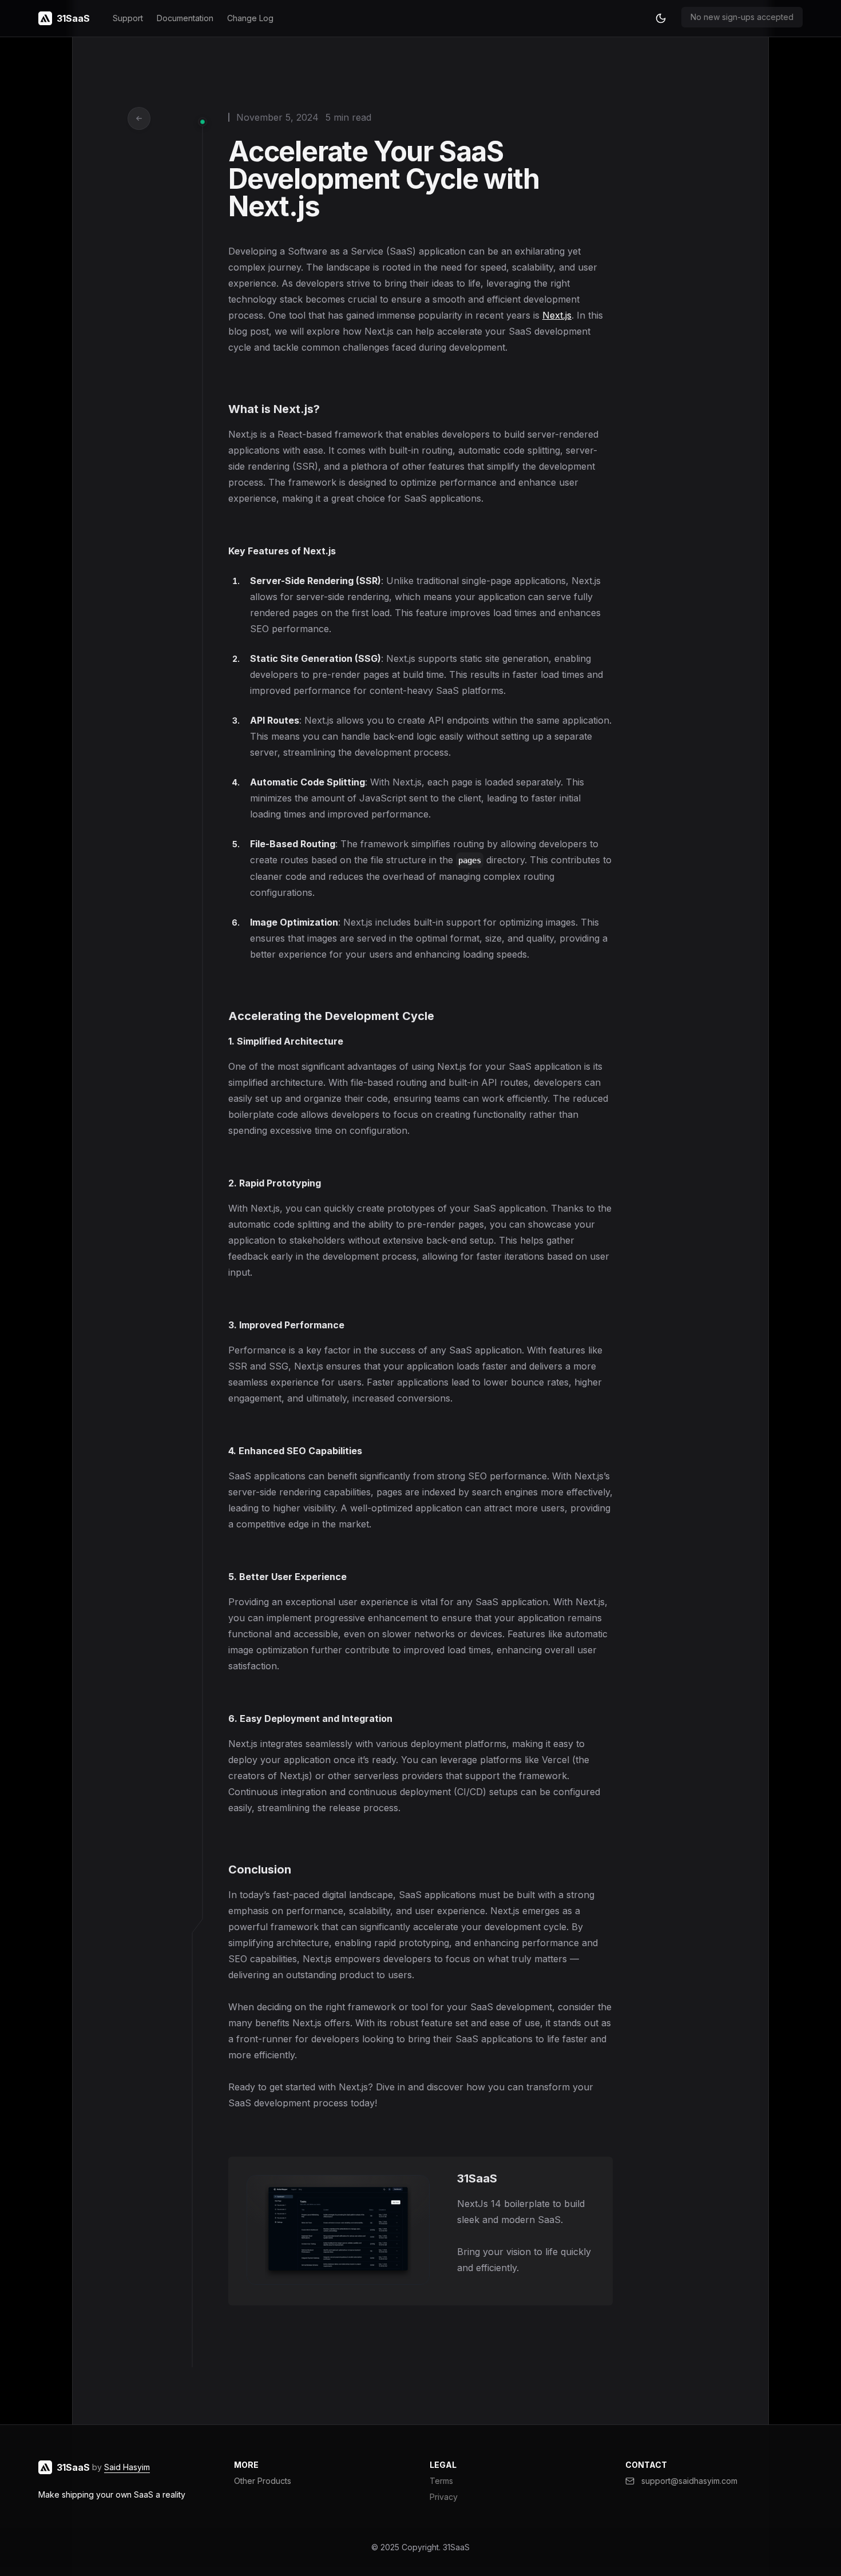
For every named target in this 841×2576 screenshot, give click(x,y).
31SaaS (456, 2547)
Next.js (557, 315)
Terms (441, 2481)
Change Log (250, 18)
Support (128, 18)
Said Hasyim (127, 2467)
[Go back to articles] (139, 118)
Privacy (444, 2497)
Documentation (185, 18)
